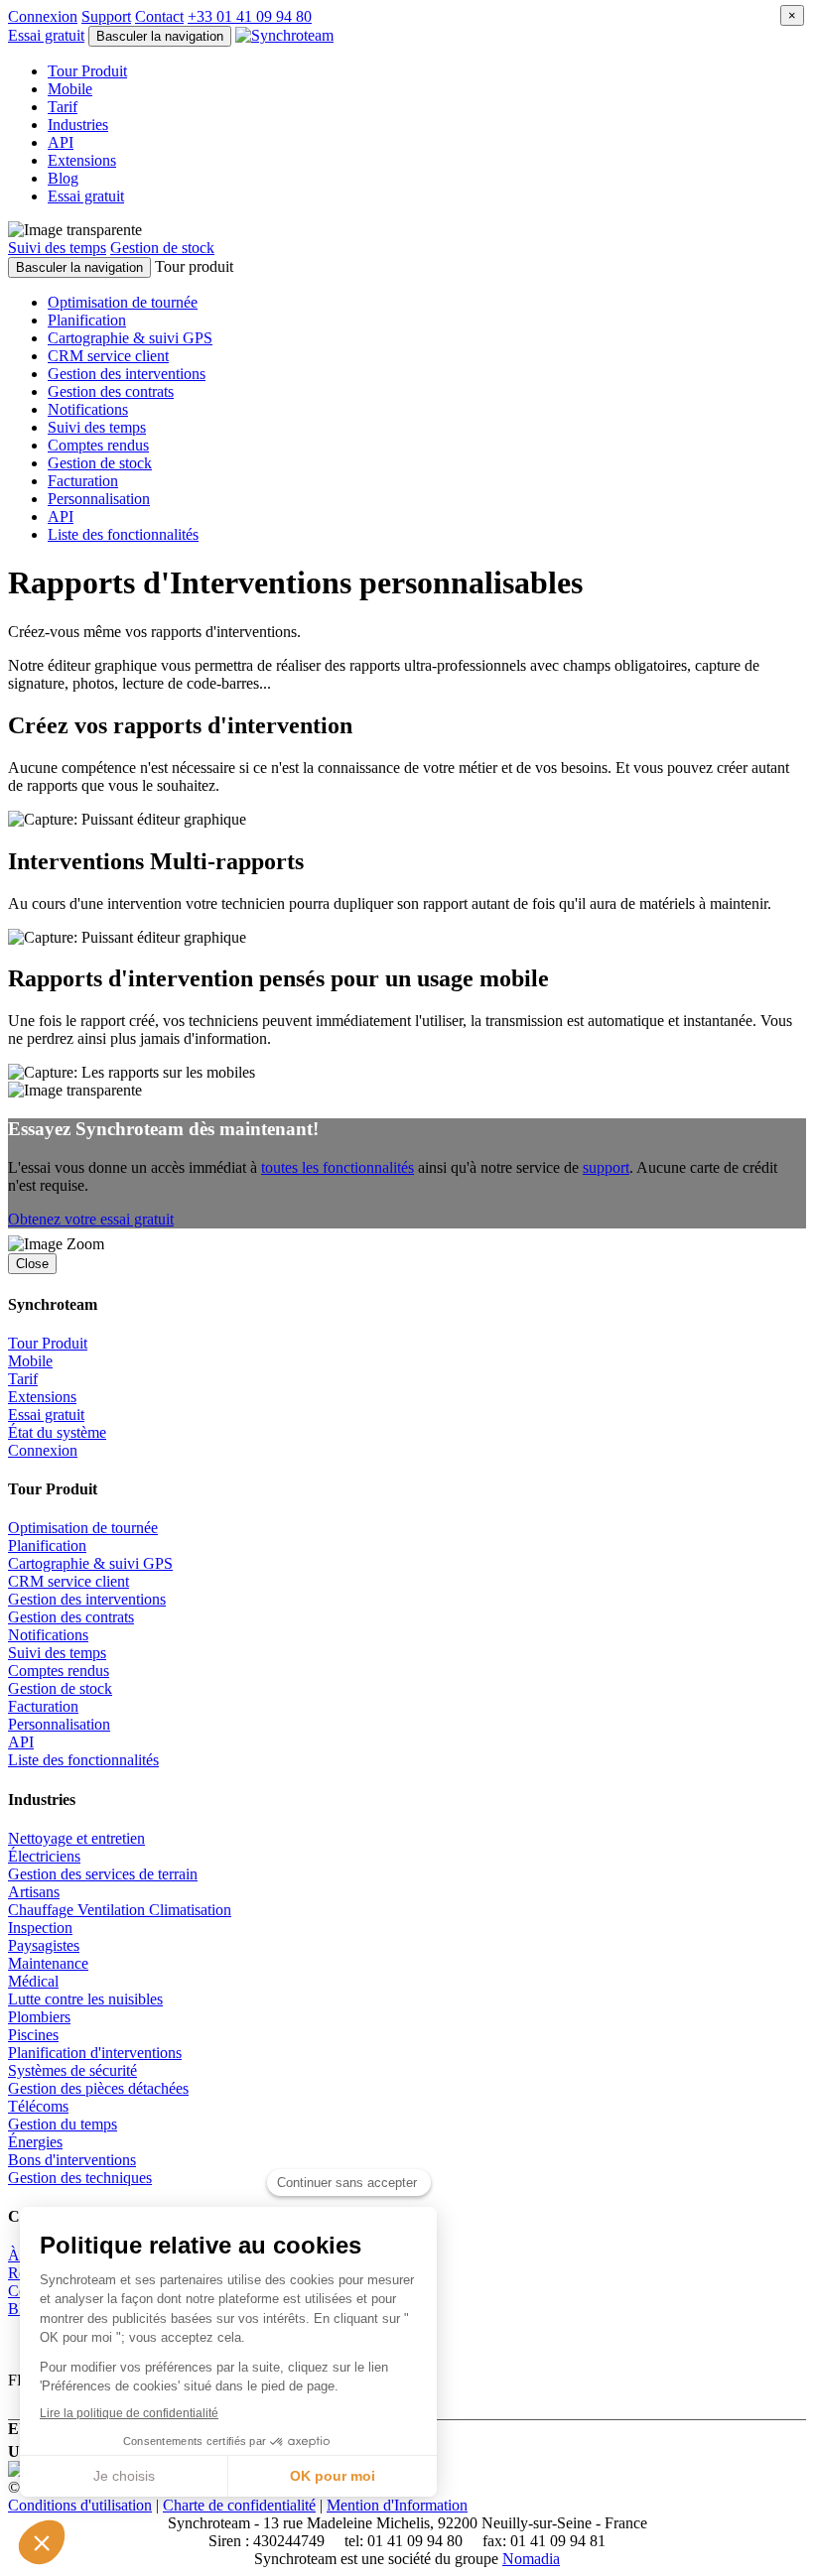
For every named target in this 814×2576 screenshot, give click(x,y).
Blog (63, 178)
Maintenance (48, 1963)
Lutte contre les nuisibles (85, 1999)
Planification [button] (87, 320)
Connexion (43, 16)
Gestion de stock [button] (100, 463)
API (61, 142)
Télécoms (38, 2106)
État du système (57, 1432)
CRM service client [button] (108, 356)
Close (32, 1264)
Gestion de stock (162, 248)
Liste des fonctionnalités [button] (123, 534)
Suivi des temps (57, 248)
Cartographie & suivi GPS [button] (130, 338)
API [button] (61, 516)
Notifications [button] (88, 409)
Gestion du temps (63, 2124)
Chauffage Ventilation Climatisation (120, 1910)
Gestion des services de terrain (103, 1874)
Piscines (33, 2035)
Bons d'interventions (72, 2160)
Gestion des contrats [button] (111, 391)
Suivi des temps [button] (97, 427)
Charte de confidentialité (239, 2505)
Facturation (43, 1706)
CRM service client (68, 1581)
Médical (33, 1981)
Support (106, 16)
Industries (78, 125)
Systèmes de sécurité (72, 2070)
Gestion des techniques (80, 2178)
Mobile (70, 89)
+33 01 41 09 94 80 (250, 16)
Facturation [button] (83, 481)
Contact (159, 16)
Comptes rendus (59, 1671)
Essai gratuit (46, 1415)
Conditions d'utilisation (80, 2505)
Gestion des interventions (87, 1599)
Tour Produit (87, 71)
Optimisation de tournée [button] (123, 302)
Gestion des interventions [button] (127, 374)
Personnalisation (59, 1724)
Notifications (48, 1635)
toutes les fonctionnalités (338, 1167)
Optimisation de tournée (83, 1528)
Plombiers (39, 2017)
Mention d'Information (397, 2505)
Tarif (63, 107)
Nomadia (531, 2559)
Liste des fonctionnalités (83, 1760)
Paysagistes (44, 1945)
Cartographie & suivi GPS (90, 1563)
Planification (47, 1546)
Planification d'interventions (95, 2053)
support (606, 1167)
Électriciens (44, 1856)
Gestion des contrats (71, 1617)
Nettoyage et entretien (76, 1838)
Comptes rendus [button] (98, 445)
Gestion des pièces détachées (98, 2088)
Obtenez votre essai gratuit (91, 1219)
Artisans (34, 1892)
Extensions (82, 160)
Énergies (35, 2142)
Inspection (40, 1928)
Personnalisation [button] (99, 499)
